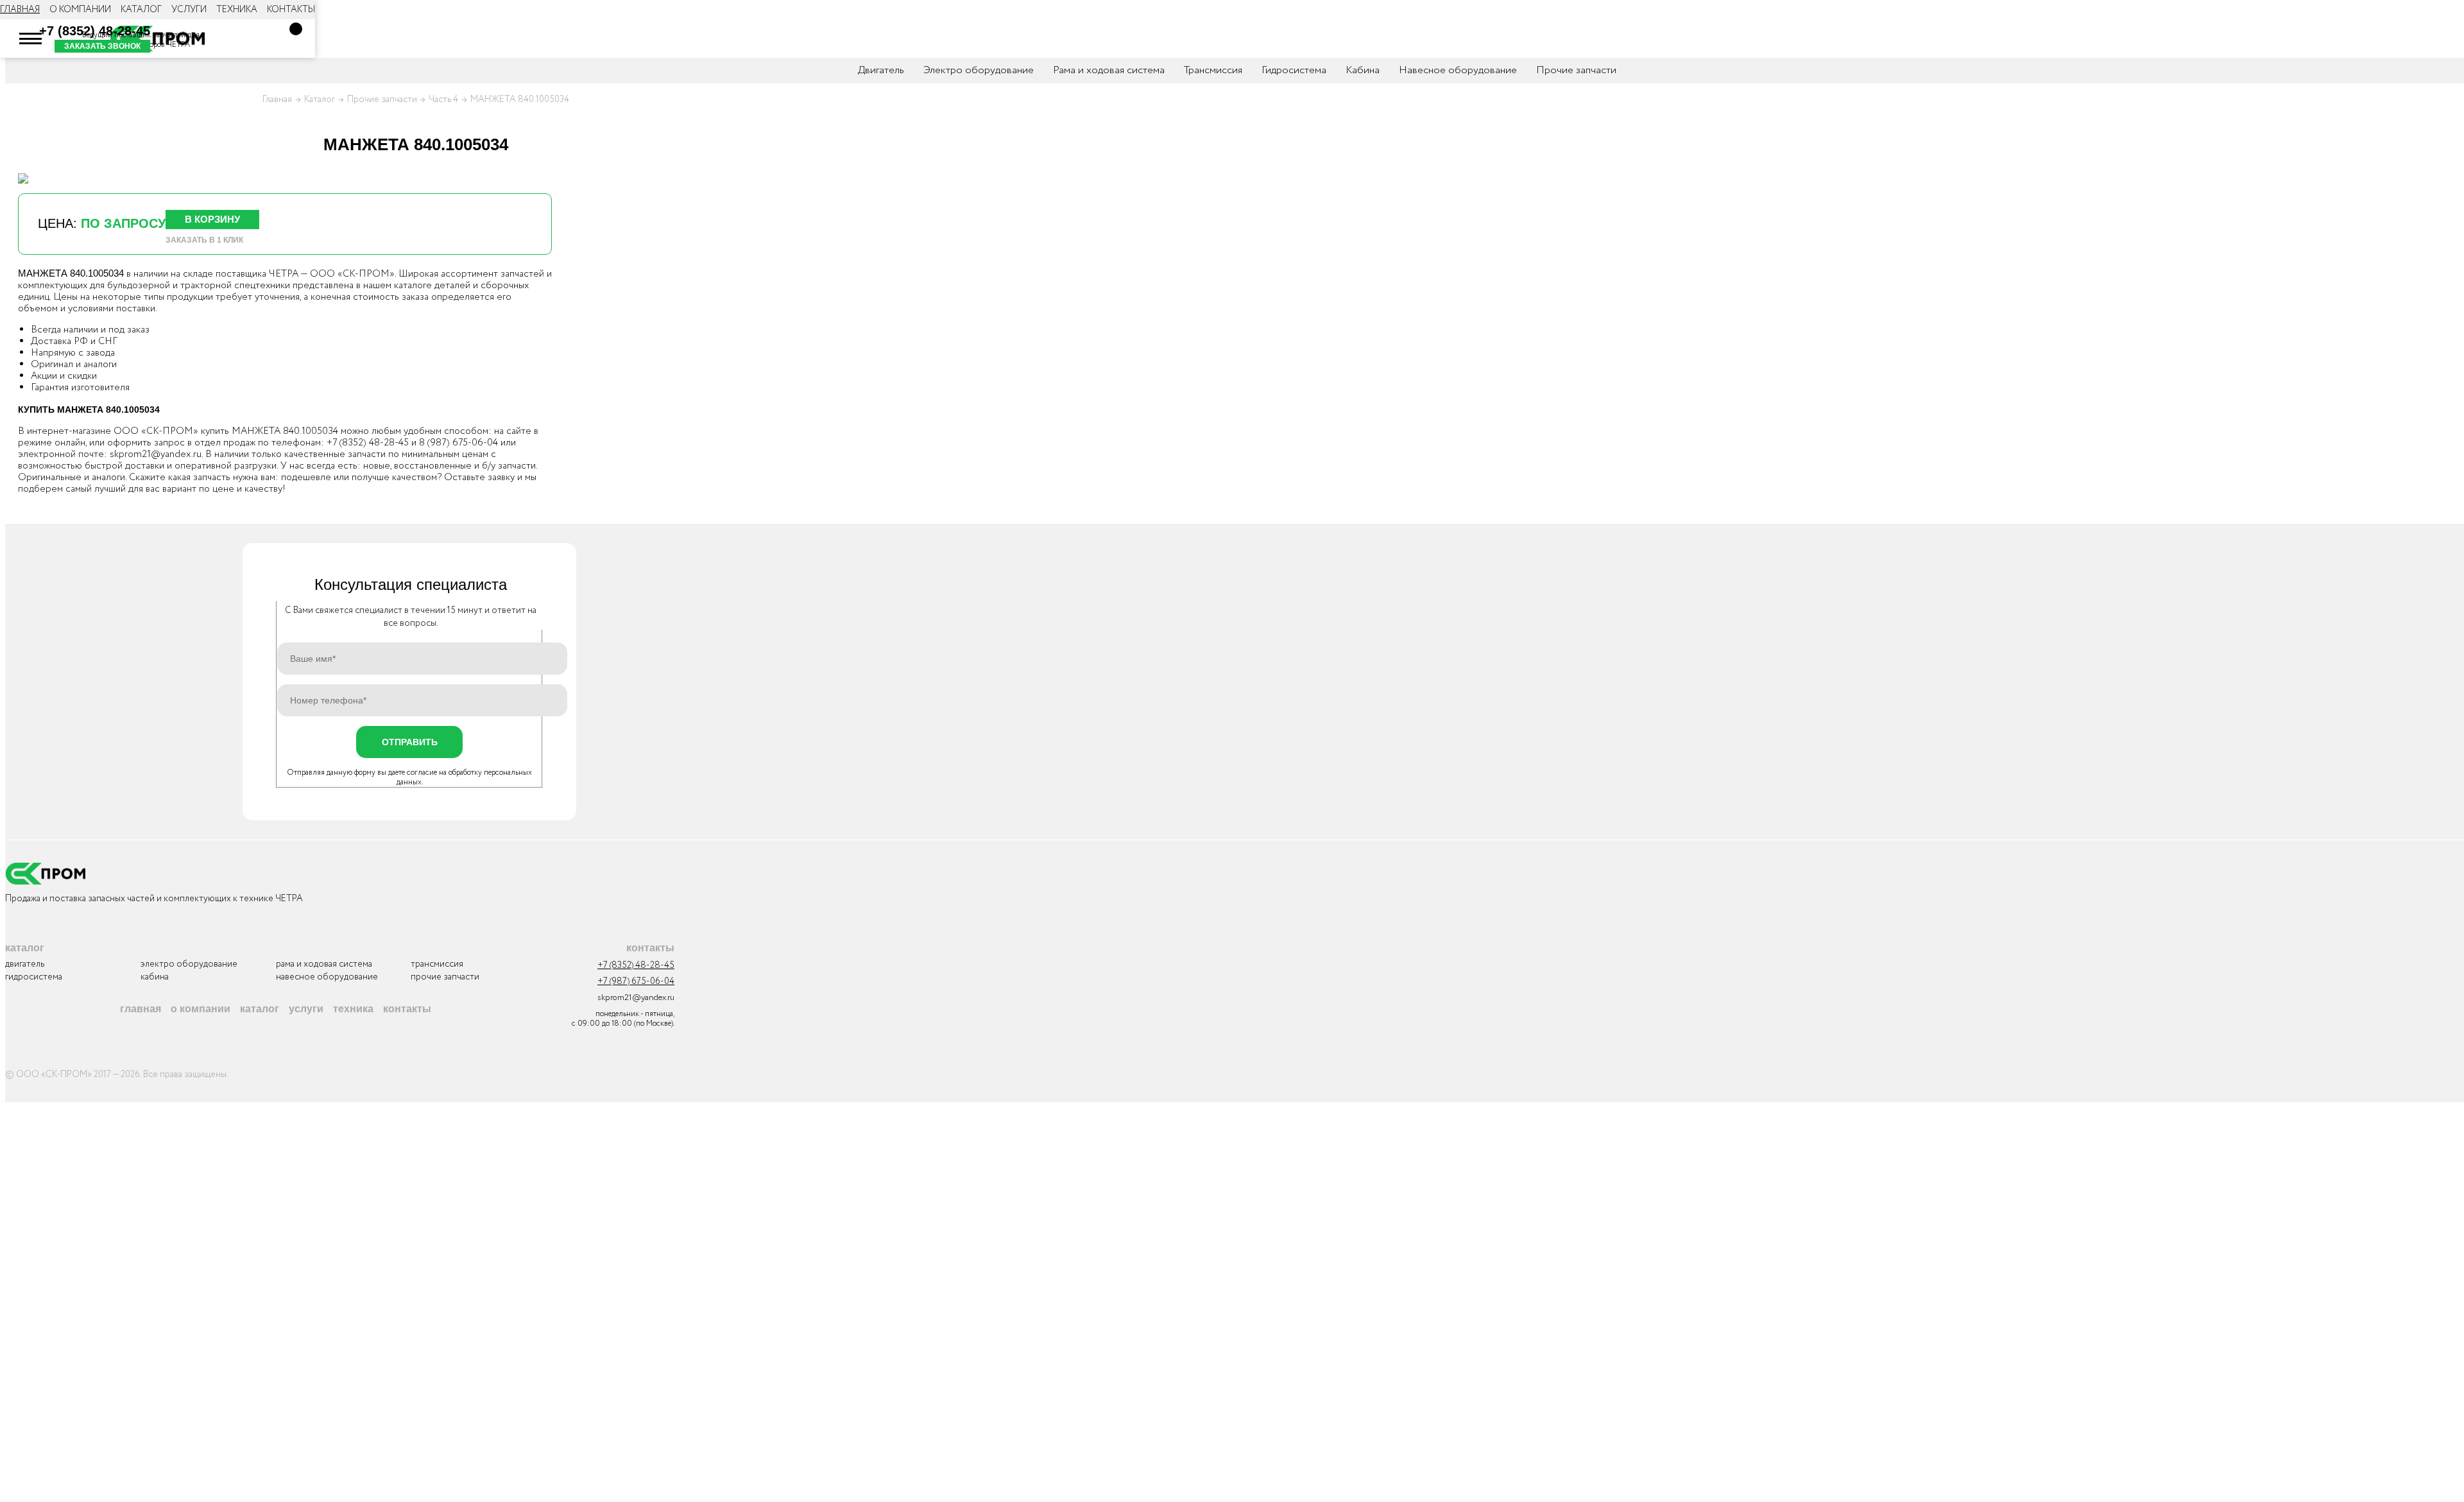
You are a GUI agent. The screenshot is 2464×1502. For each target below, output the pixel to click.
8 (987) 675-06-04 (458, 443)
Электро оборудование (979, 70)
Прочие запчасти (1576, 70)
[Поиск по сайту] (201, 39)
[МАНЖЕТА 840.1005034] (23, 178)
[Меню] (31, 39)
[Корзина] (296, 29)
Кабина (1363, 70)
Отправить (410, 742)
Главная (20, 10)
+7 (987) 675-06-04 (636, 982)
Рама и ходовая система (1109, 70)
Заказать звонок (102, 46)
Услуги (189, 10)
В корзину (212, 219)
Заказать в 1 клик (204, 240)
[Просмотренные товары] (240, 39)
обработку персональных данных (465, 777)
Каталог (141, 10)
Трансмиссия (1213, 70)
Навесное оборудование (1458, 70)
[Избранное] (278, 39)
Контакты (291, 10)
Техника (237, 10)
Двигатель (881, 70)
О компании (80, 10)
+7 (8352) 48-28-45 (95, 31)
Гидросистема (1294, 70)
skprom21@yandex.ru (156, 454)
